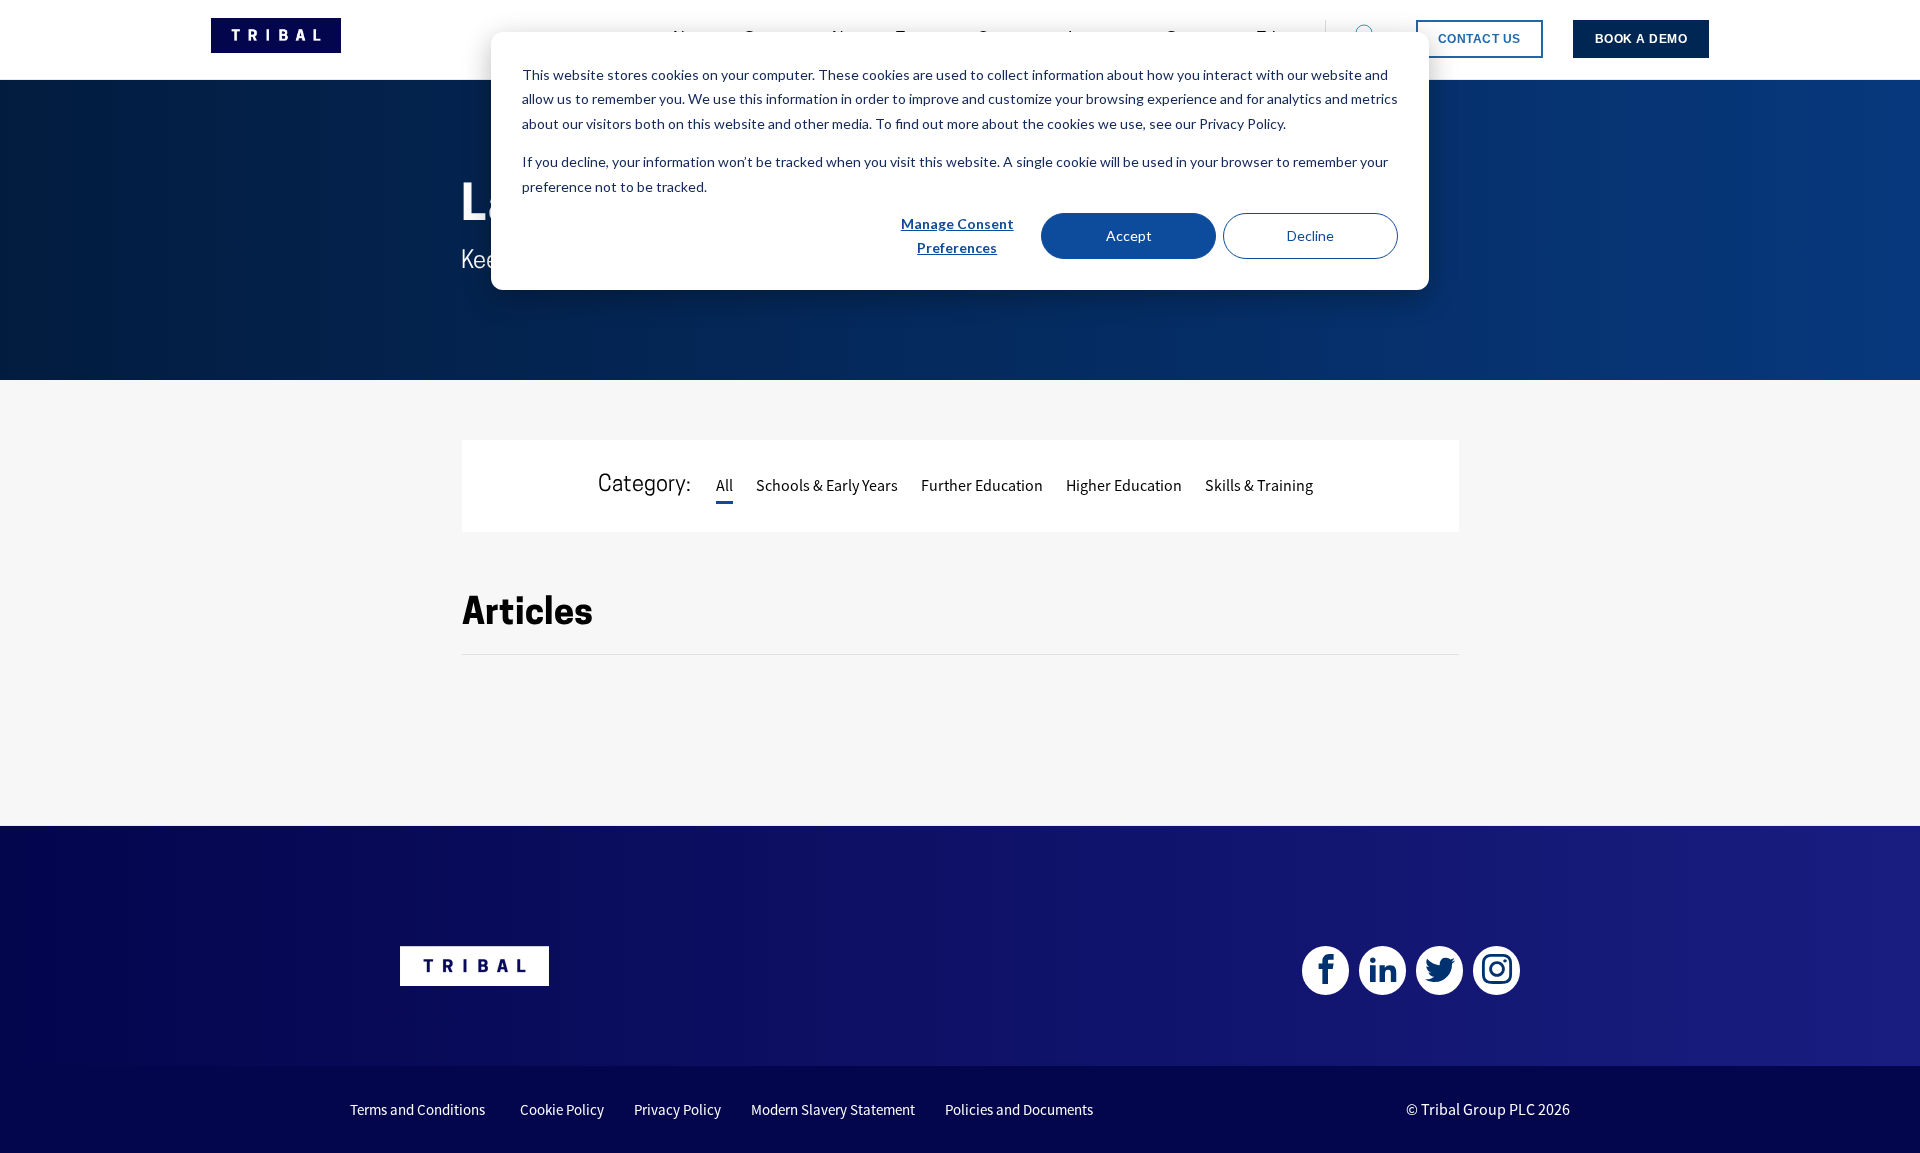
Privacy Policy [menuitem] (677, 1109)
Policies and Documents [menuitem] (1019, 1109)
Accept (1129, 235)
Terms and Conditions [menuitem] (417, 1109)
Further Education (982, 485)
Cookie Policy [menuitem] (562, 1109)
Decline (1310, 235)
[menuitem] (1479, 39)
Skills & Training (1259, 485)
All (724, 485)
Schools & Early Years (827, 485)
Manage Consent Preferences (957, 236)
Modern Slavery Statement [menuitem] (833, 1109)
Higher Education (1124, 485)
